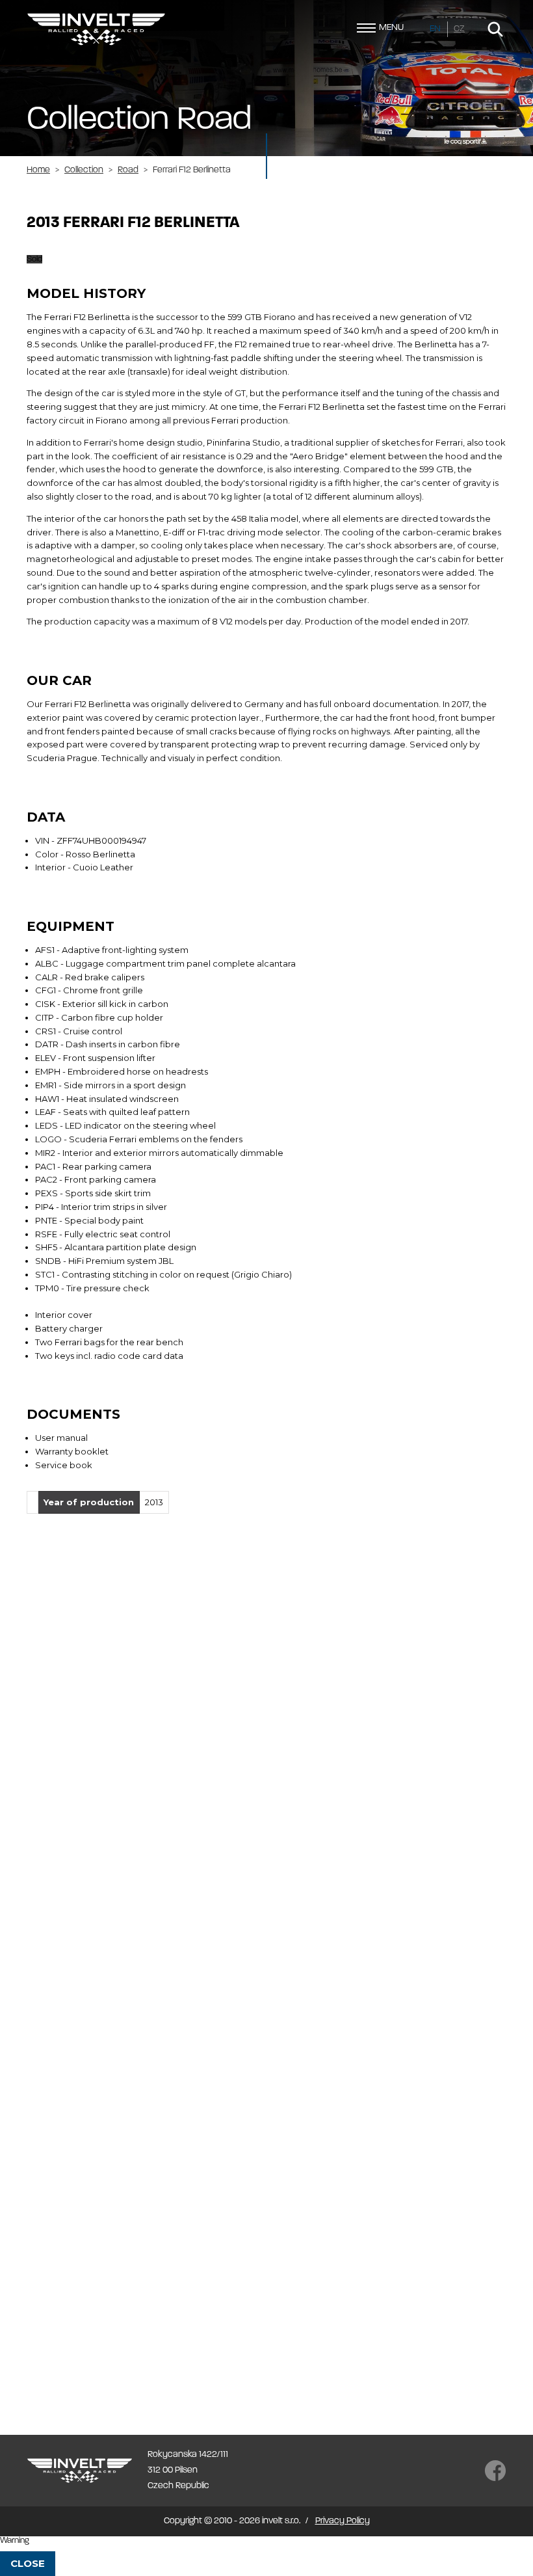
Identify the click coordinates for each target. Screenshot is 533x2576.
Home (38, 170)
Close (28, 2563)
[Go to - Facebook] (495, 2471)
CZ (459, 29)
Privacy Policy (343, 2521)
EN (435, 29)
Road (128, 170)
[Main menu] (366, 28)
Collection (84, 170)
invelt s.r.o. (96, 29)
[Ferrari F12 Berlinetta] (104, 1585)
